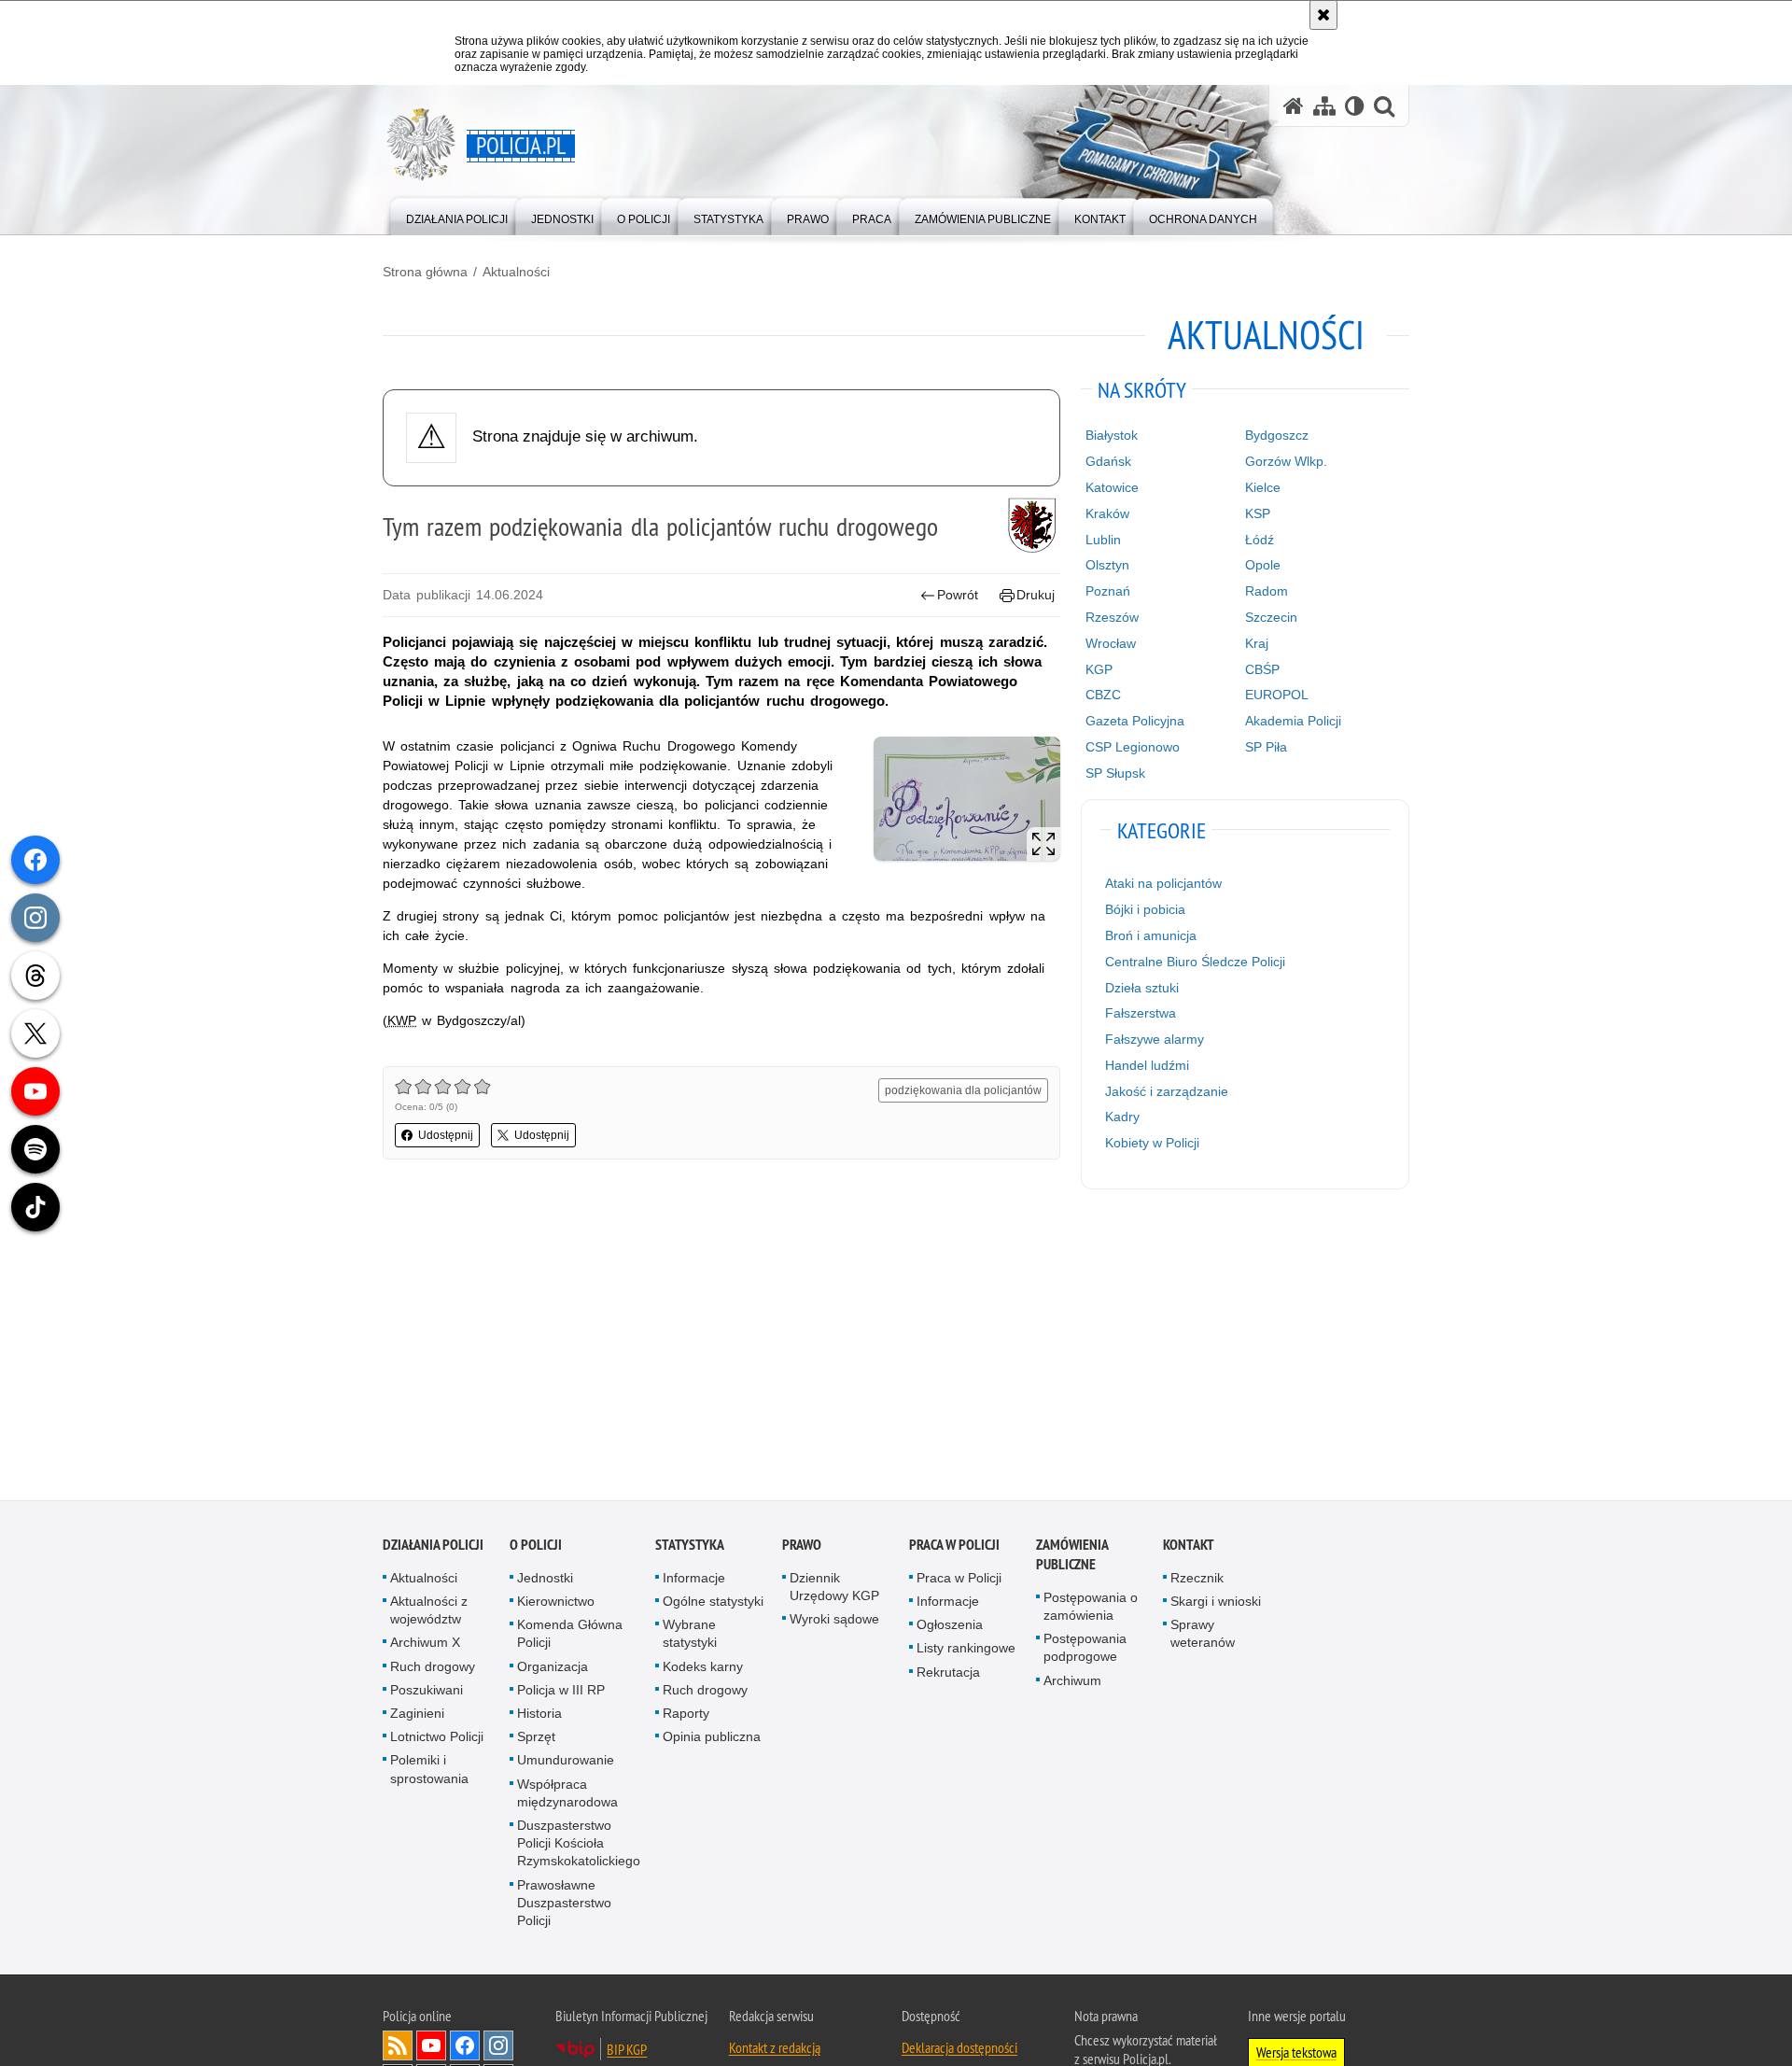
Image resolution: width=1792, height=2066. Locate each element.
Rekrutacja (948, 1676)
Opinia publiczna (712, 1740)
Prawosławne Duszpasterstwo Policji (564, 1906)
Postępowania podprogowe (1085, 1651)
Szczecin (1271, 617)
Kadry (1122, 1117)
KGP (1099, 669)
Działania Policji (433, 1548)
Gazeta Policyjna (1135, 721)
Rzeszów (1112, 617)
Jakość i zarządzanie (1167, 1091)
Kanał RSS (398, 2049)
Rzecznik (1197, 1581)
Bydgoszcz (1277, 435)
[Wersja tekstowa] (1355, 106)
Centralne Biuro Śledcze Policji (1195, 962)
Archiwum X (425, 1646)
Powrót (958, 595)
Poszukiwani (427, 1694)
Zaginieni (417, 1717)
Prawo (802, 1548)
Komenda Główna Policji (570, 1637)
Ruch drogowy (433, 1670)
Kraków (1107, 513)
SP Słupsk (1115, 773)
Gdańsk (1108, 461)
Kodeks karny (703, 1670)
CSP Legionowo (1133, 747)
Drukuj (1036, 595)
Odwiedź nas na (431, 2049)
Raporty (686, 1717)
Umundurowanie (566, 1764)
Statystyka (690, 1548)
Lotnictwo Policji (437, 1740)
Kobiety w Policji (1152, 1143)
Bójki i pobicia (1145, 909)
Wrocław (1111, 643)
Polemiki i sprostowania (429, 1772)
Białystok (1112, 435)
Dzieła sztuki (1142, 988)
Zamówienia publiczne (1072, 1558)
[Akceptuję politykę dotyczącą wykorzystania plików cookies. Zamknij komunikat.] (1323, 15)
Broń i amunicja (1151, 935)
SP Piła (1266, 747)
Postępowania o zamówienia (1091, 1610)
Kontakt (1189, 1548)
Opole (1263, 565)
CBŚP (1262, 669)
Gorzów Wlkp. (1286, 461)
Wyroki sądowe (834, 1623)
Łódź (1260, 540)
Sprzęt (536, 1740)
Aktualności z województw (429, 1614)
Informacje (694, 1581)
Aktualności (516, 272)
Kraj (1257, 643)
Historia (539, 1717)
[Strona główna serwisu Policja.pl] (1294, 106)
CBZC (1103, 695)
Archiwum (1072, 1684)
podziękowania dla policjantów (963, 1090)
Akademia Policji (1293, 721)
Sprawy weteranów (1203, 1637)
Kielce (1263, 487)
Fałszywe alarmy (1155, 1039)
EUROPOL (1277, 695)
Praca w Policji (954, 1548)
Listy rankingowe (966, 1651)
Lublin (1103, 540)
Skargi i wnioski (1216, 1605)
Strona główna (425, 272)
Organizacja (553, 1670)
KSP (1258, 513)
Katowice (1112, 487)
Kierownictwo (556, 1605)
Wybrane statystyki (690, 1637)
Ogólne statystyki (713, 1605)
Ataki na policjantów (1163, 883)
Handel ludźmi (1147, 1065)
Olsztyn (1107, 565)
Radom (1267, 591)
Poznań (1108, 591)
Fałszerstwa (1141, 1013)
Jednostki (545, 1581)
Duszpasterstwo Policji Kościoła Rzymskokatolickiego (579, 1847)
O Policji (536, 1548)
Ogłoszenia (950, 1628)
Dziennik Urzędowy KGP (834, 1590)
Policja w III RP (561, 1694)
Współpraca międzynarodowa (567, 1797)
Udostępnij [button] (446, 1135)
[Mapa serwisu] (1324, 106)
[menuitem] (457, 215)
